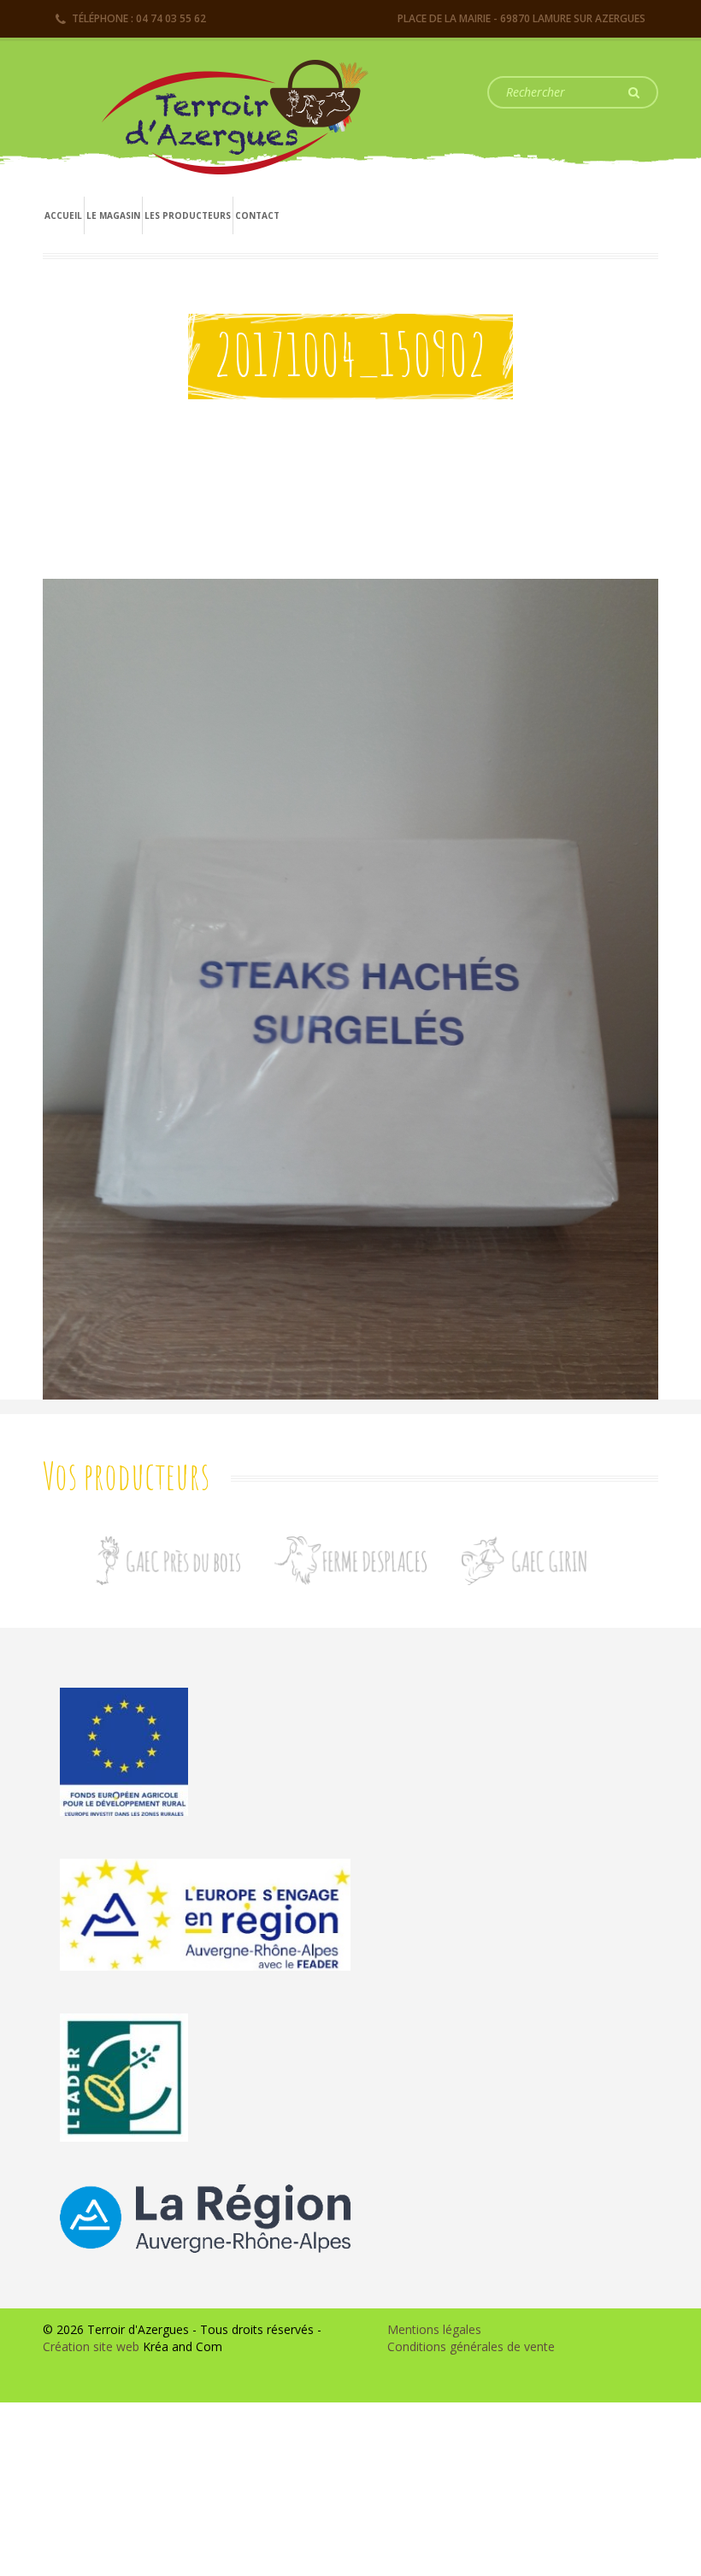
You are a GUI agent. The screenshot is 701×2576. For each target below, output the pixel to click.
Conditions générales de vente (471, 2346)
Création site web (91, 2346)
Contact (257, 215)
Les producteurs (188, 215)
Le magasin (113, 215)
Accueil (63, 215)
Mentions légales (434, 2329)
